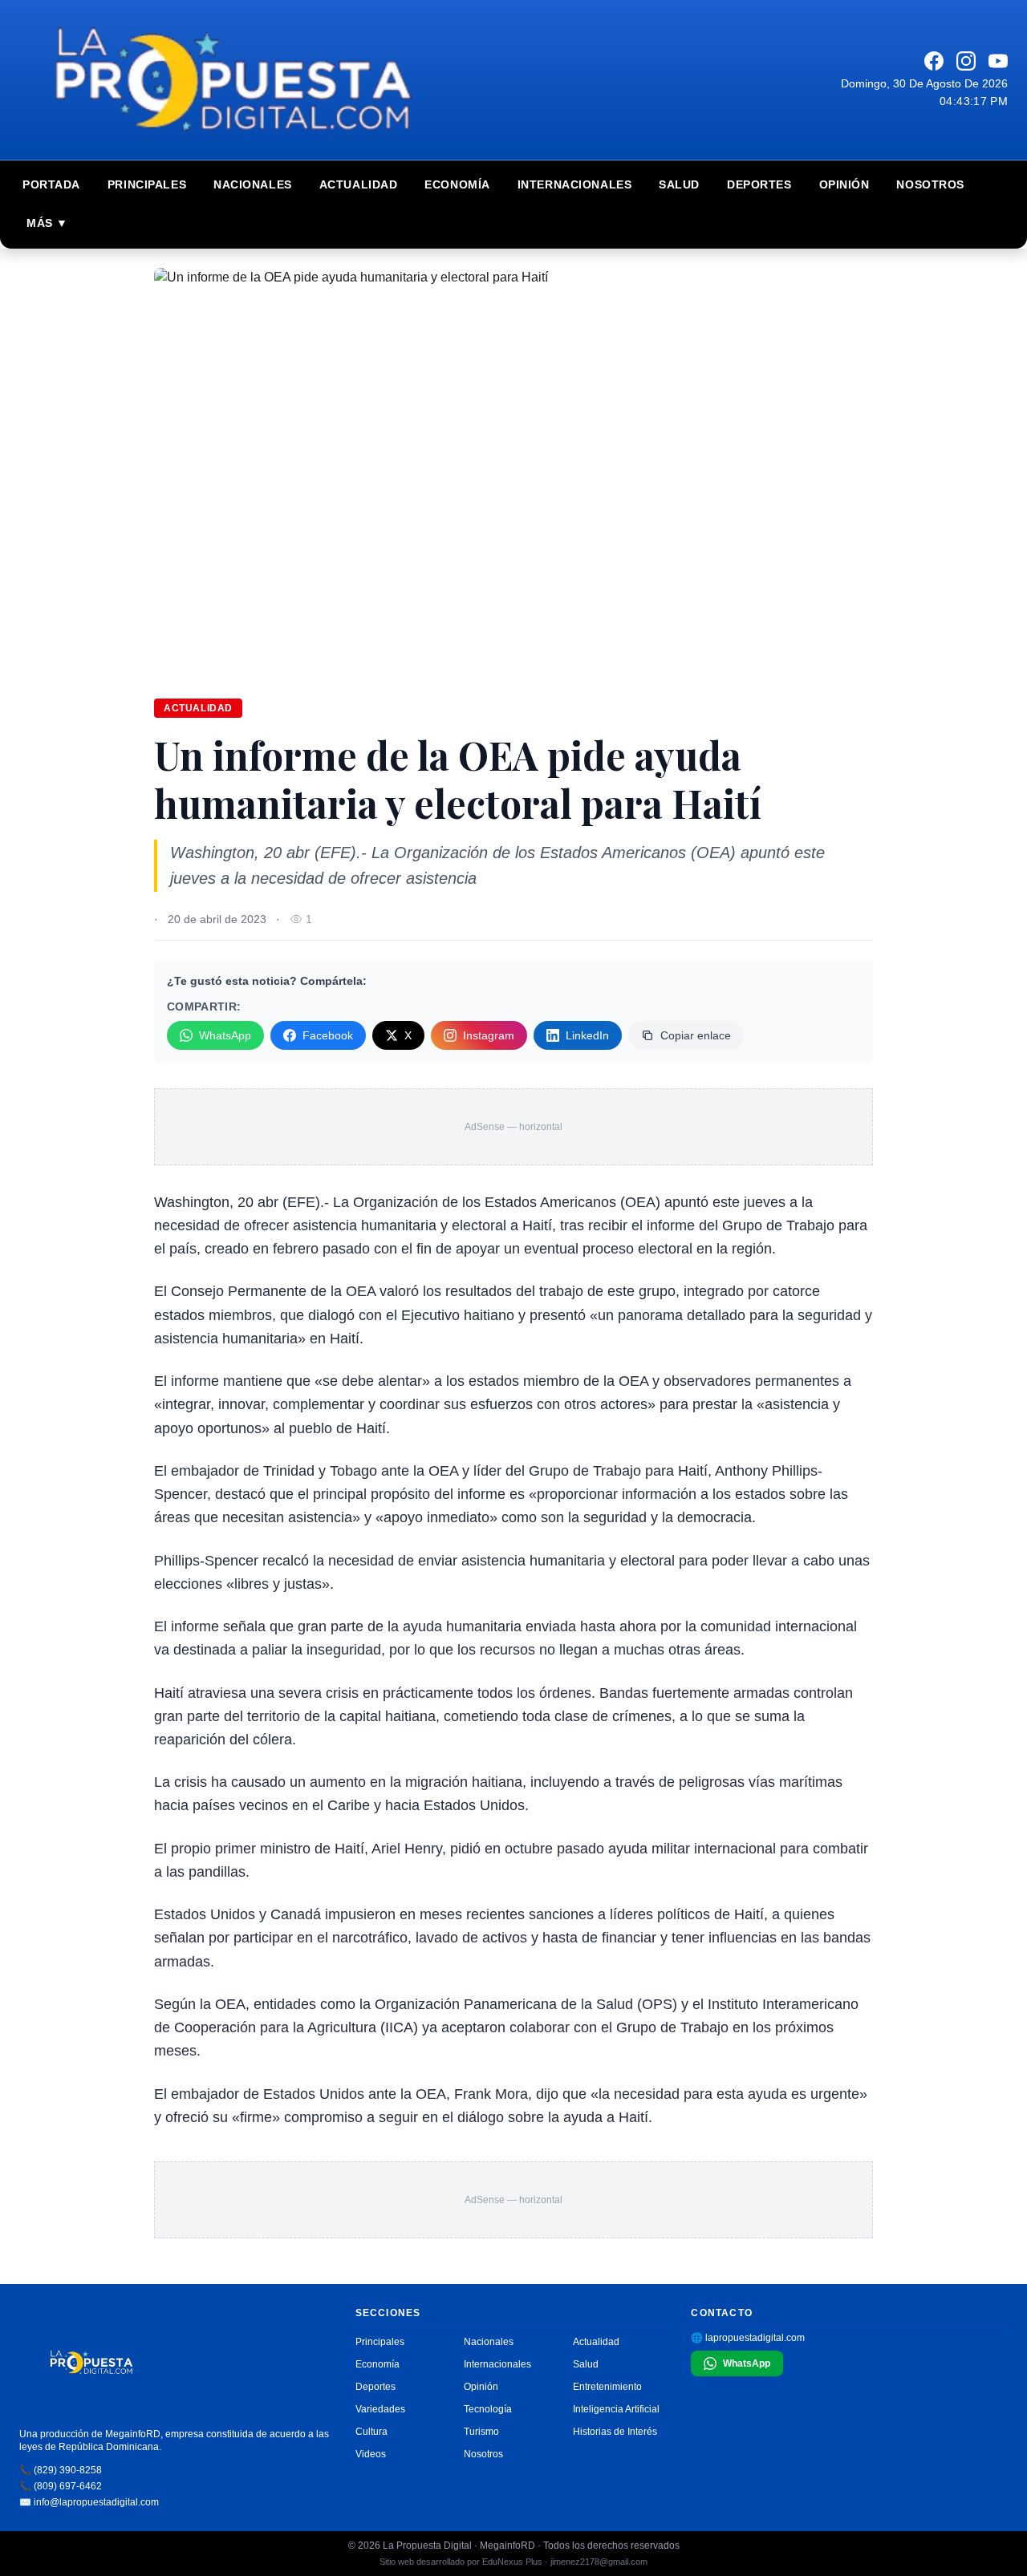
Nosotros (930, 184)
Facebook (328, 1035)
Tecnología (488, 2409)
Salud (679, 184)
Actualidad (359, 184)
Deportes (759, 184)
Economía (457, 184)
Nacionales (253, 184)
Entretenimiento (607, 2387)
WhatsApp (225, 1035)
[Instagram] (966, 61)
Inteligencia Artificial (616, 2409)
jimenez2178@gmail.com (599, 2562)
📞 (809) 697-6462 (61, 2486)
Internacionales (574, 184)
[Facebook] (934, 61)
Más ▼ (47, 223)
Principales (147, 184)
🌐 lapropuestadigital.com (748, 2338)
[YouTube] (998, 61)
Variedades (380, 2409)
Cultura (371, 2432)
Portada (51, 184)
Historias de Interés (615, 2432)
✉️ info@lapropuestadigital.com (89, 2502)
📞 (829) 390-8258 (61, 2470)
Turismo (481, 2432)
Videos (371, 2454)
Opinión (844, 184)
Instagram (489, 1035)
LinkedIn (587, 1035)
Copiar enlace (696, 1035)
